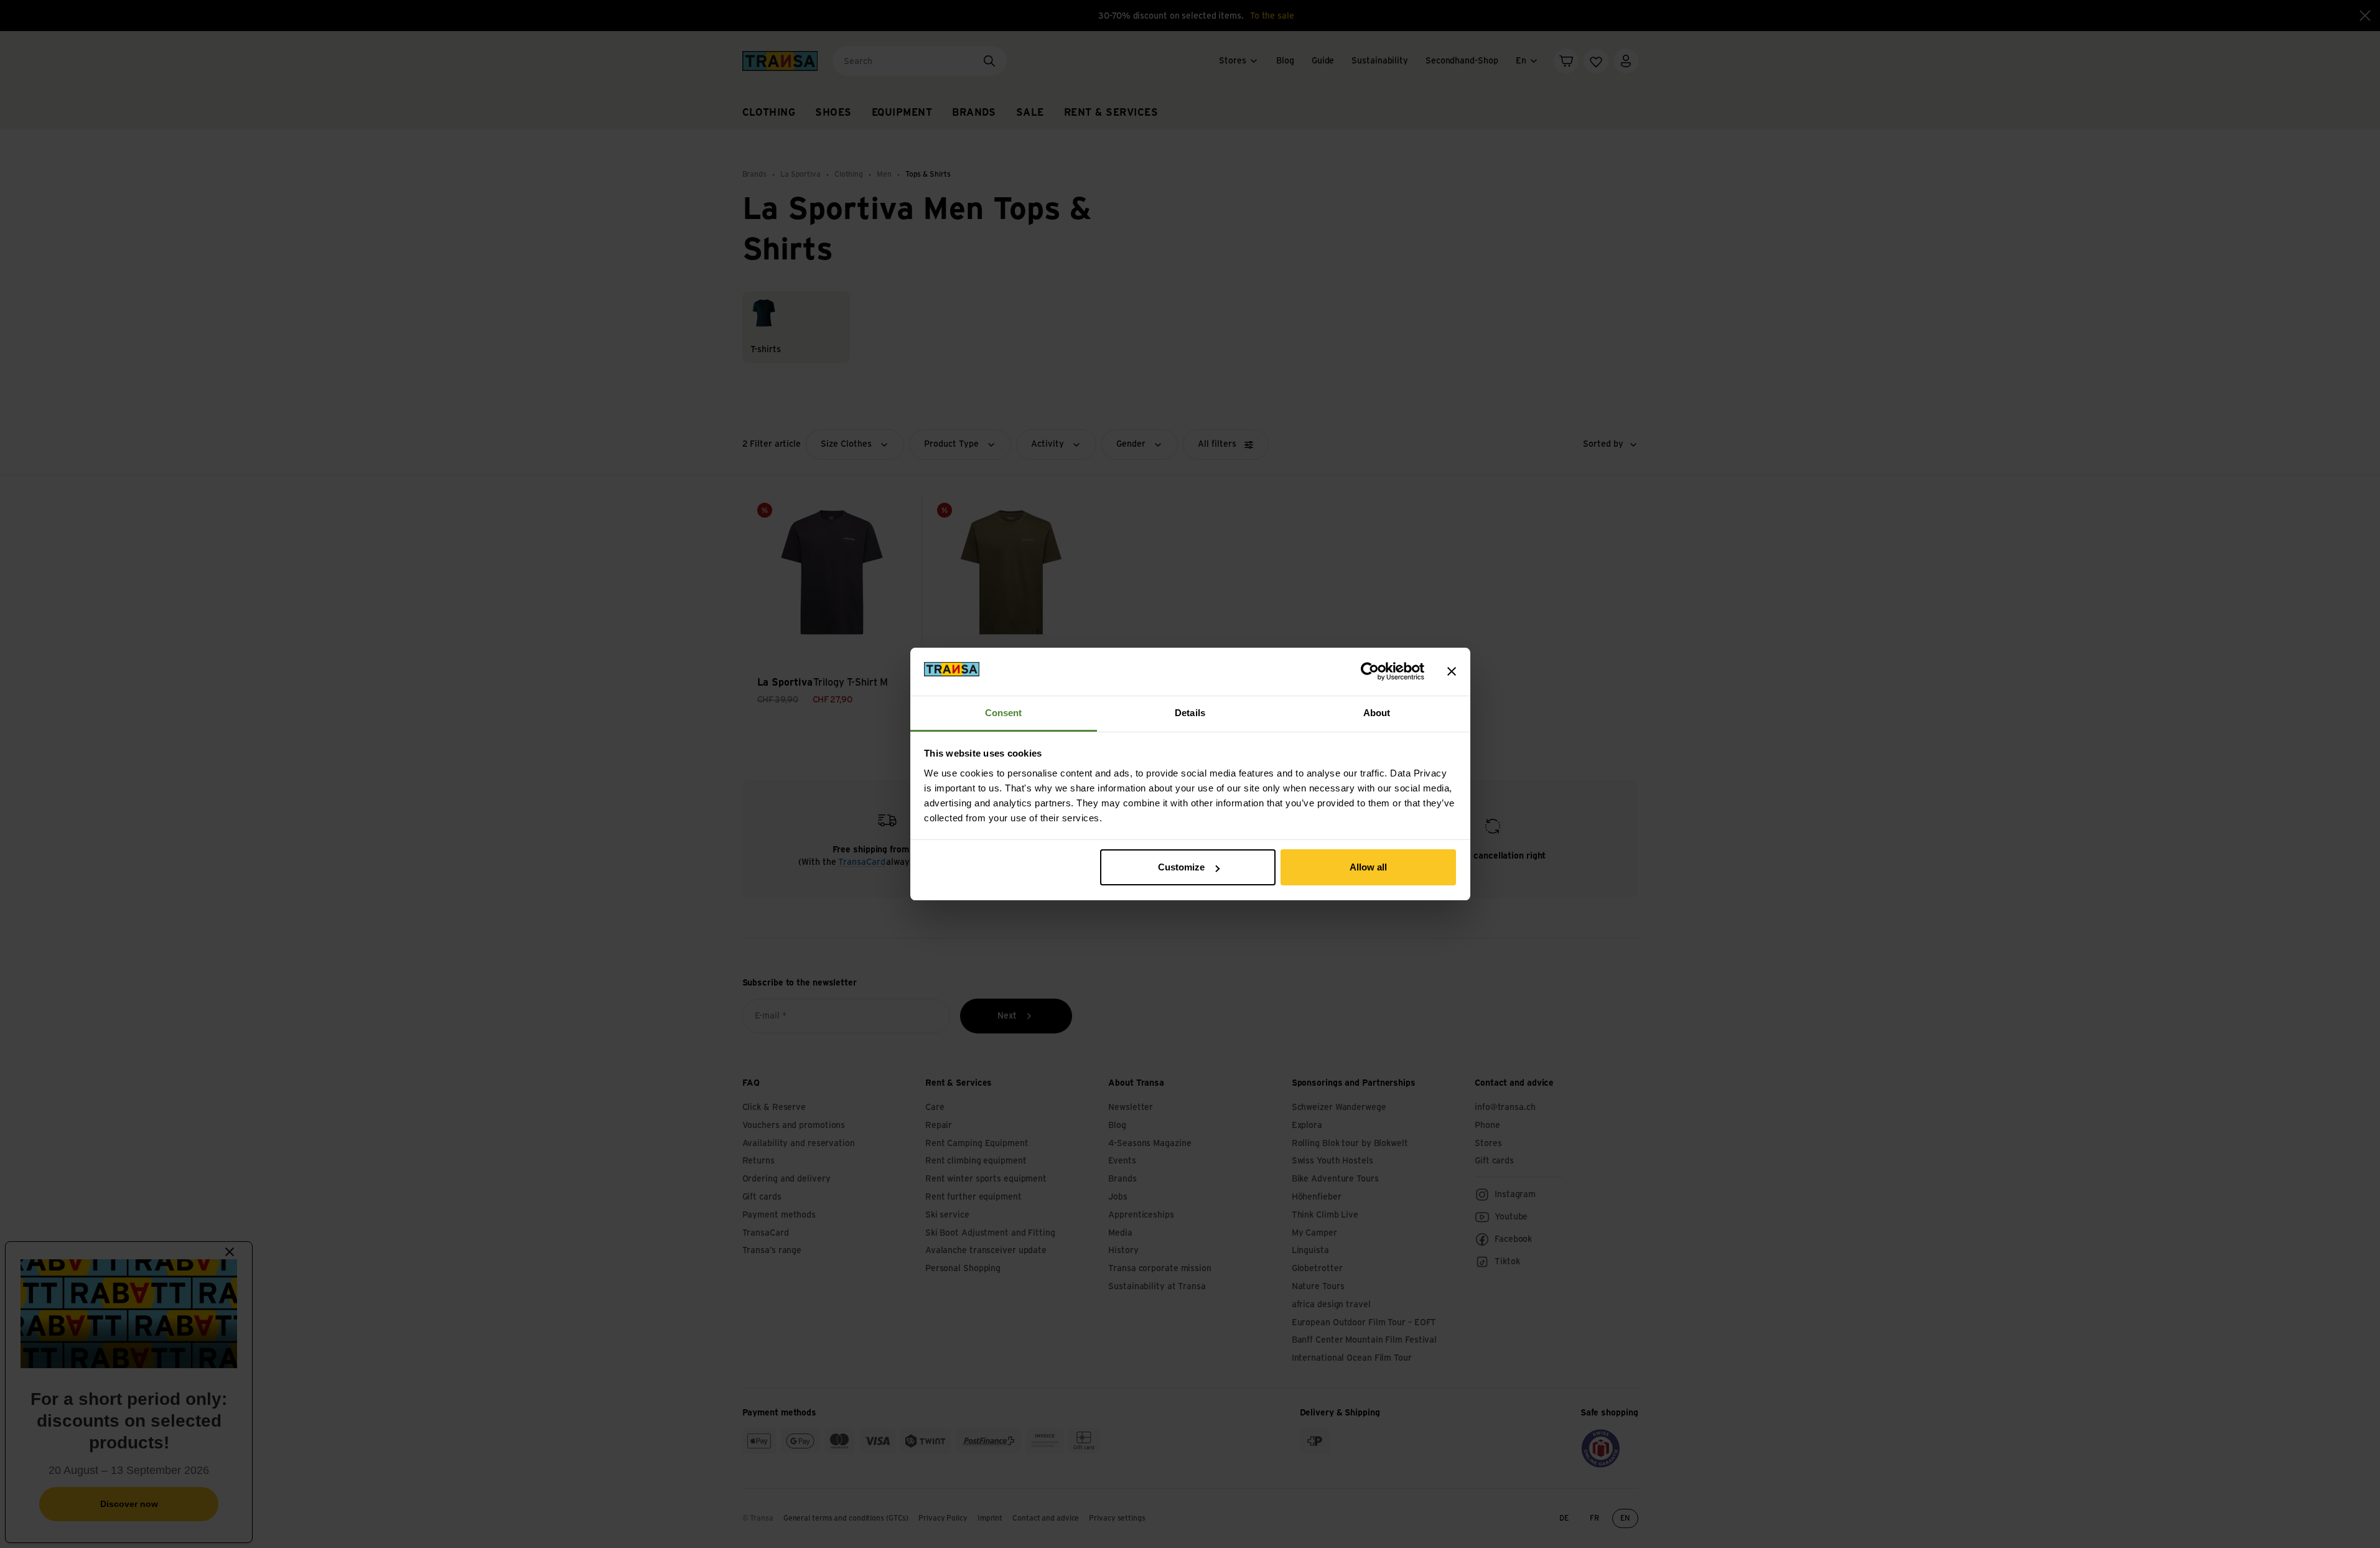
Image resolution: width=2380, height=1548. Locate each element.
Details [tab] (1190, 713)
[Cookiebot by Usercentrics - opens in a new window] (1370, 671)
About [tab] (1377, 713)
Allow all (1368, 867)
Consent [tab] (1004, 713)
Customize (1181, 867)
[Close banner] (1452, 671)
